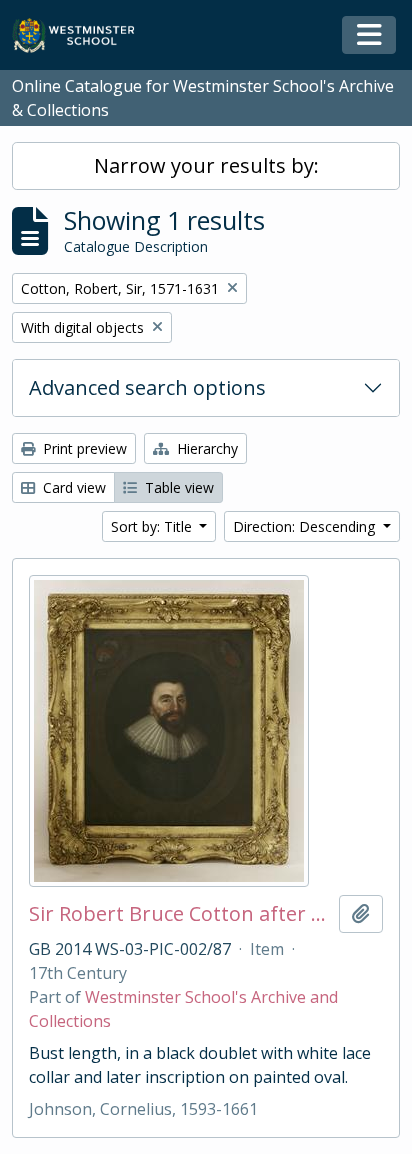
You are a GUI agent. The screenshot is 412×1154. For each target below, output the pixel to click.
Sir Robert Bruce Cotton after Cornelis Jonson (180, 914)
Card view (72, 487)
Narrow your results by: (206, 165)
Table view (177, 487)
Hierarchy (205, 448)
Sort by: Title (153, 526)
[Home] (82, 35)
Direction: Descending (306, 526)
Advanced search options (147, 387)
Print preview (83, 448)
